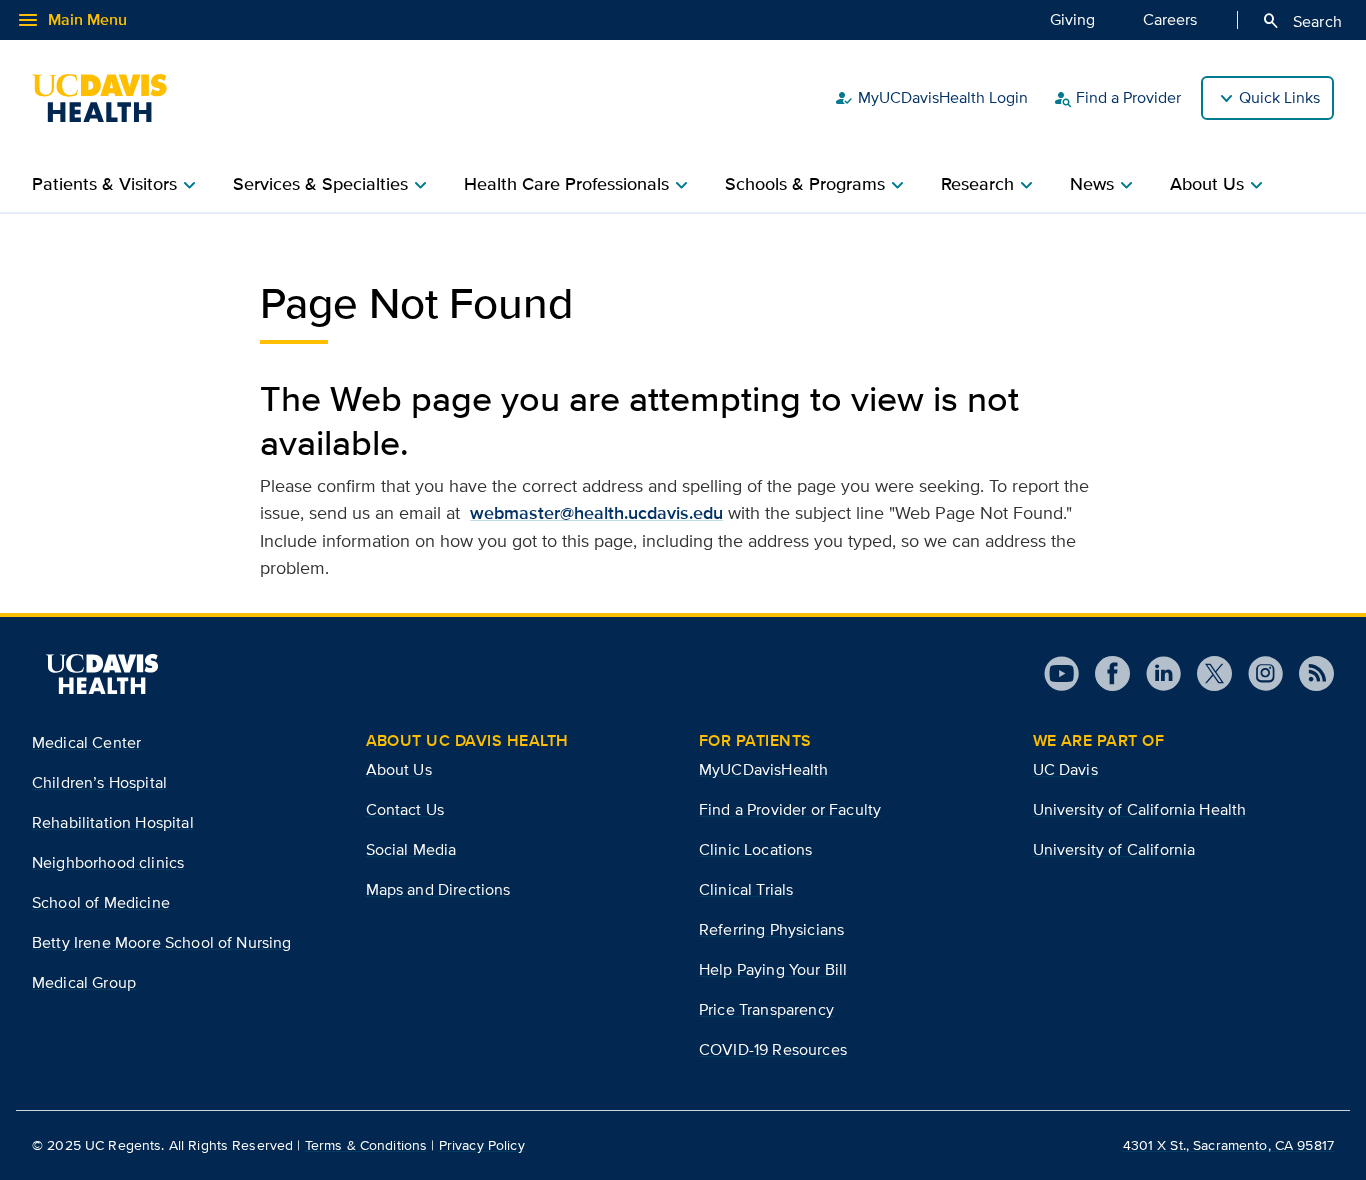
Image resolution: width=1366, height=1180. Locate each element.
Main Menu (71, 20)
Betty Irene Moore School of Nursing (162, 942)
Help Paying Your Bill (773, 969)
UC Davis (1065, 769)
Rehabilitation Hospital (113, 822)
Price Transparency (766, 1009)
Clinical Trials (746, 889)
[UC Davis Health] (109, 98)
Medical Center (86, 742)
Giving (1072, 19)
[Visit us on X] (1206, 673)
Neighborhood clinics (108, 862)
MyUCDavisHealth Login (931, 98)
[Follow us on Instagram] (1257, 673)
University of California (1114, 849)
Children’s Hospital (99, 782)
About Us (399, 769)
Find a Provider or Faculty (790, 809)
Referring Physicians (771, 929)
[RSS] (1308, 673)
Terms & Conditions (366, 1145)
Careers (1170, 19)
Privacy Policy (482, 1145)
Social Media (411, 849)
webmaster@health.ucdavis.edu (596, 513)
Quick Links (1279, 97)
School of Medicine (101, 902)
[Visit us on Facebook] (1104, 673)
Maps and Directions (438, 889)
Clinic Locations (756, 849)
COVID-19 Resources (773, 1049)
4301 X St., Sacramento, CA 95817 (1228, 1145)
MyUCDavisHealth (763, 769)
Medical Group (84, 982)
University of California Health (1140, 809)
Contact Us (405, 809)
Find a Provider (1116, 98)
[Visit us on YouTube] (1061, 673)
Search (1301, 21)
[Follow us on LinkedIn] (1155, 673)
